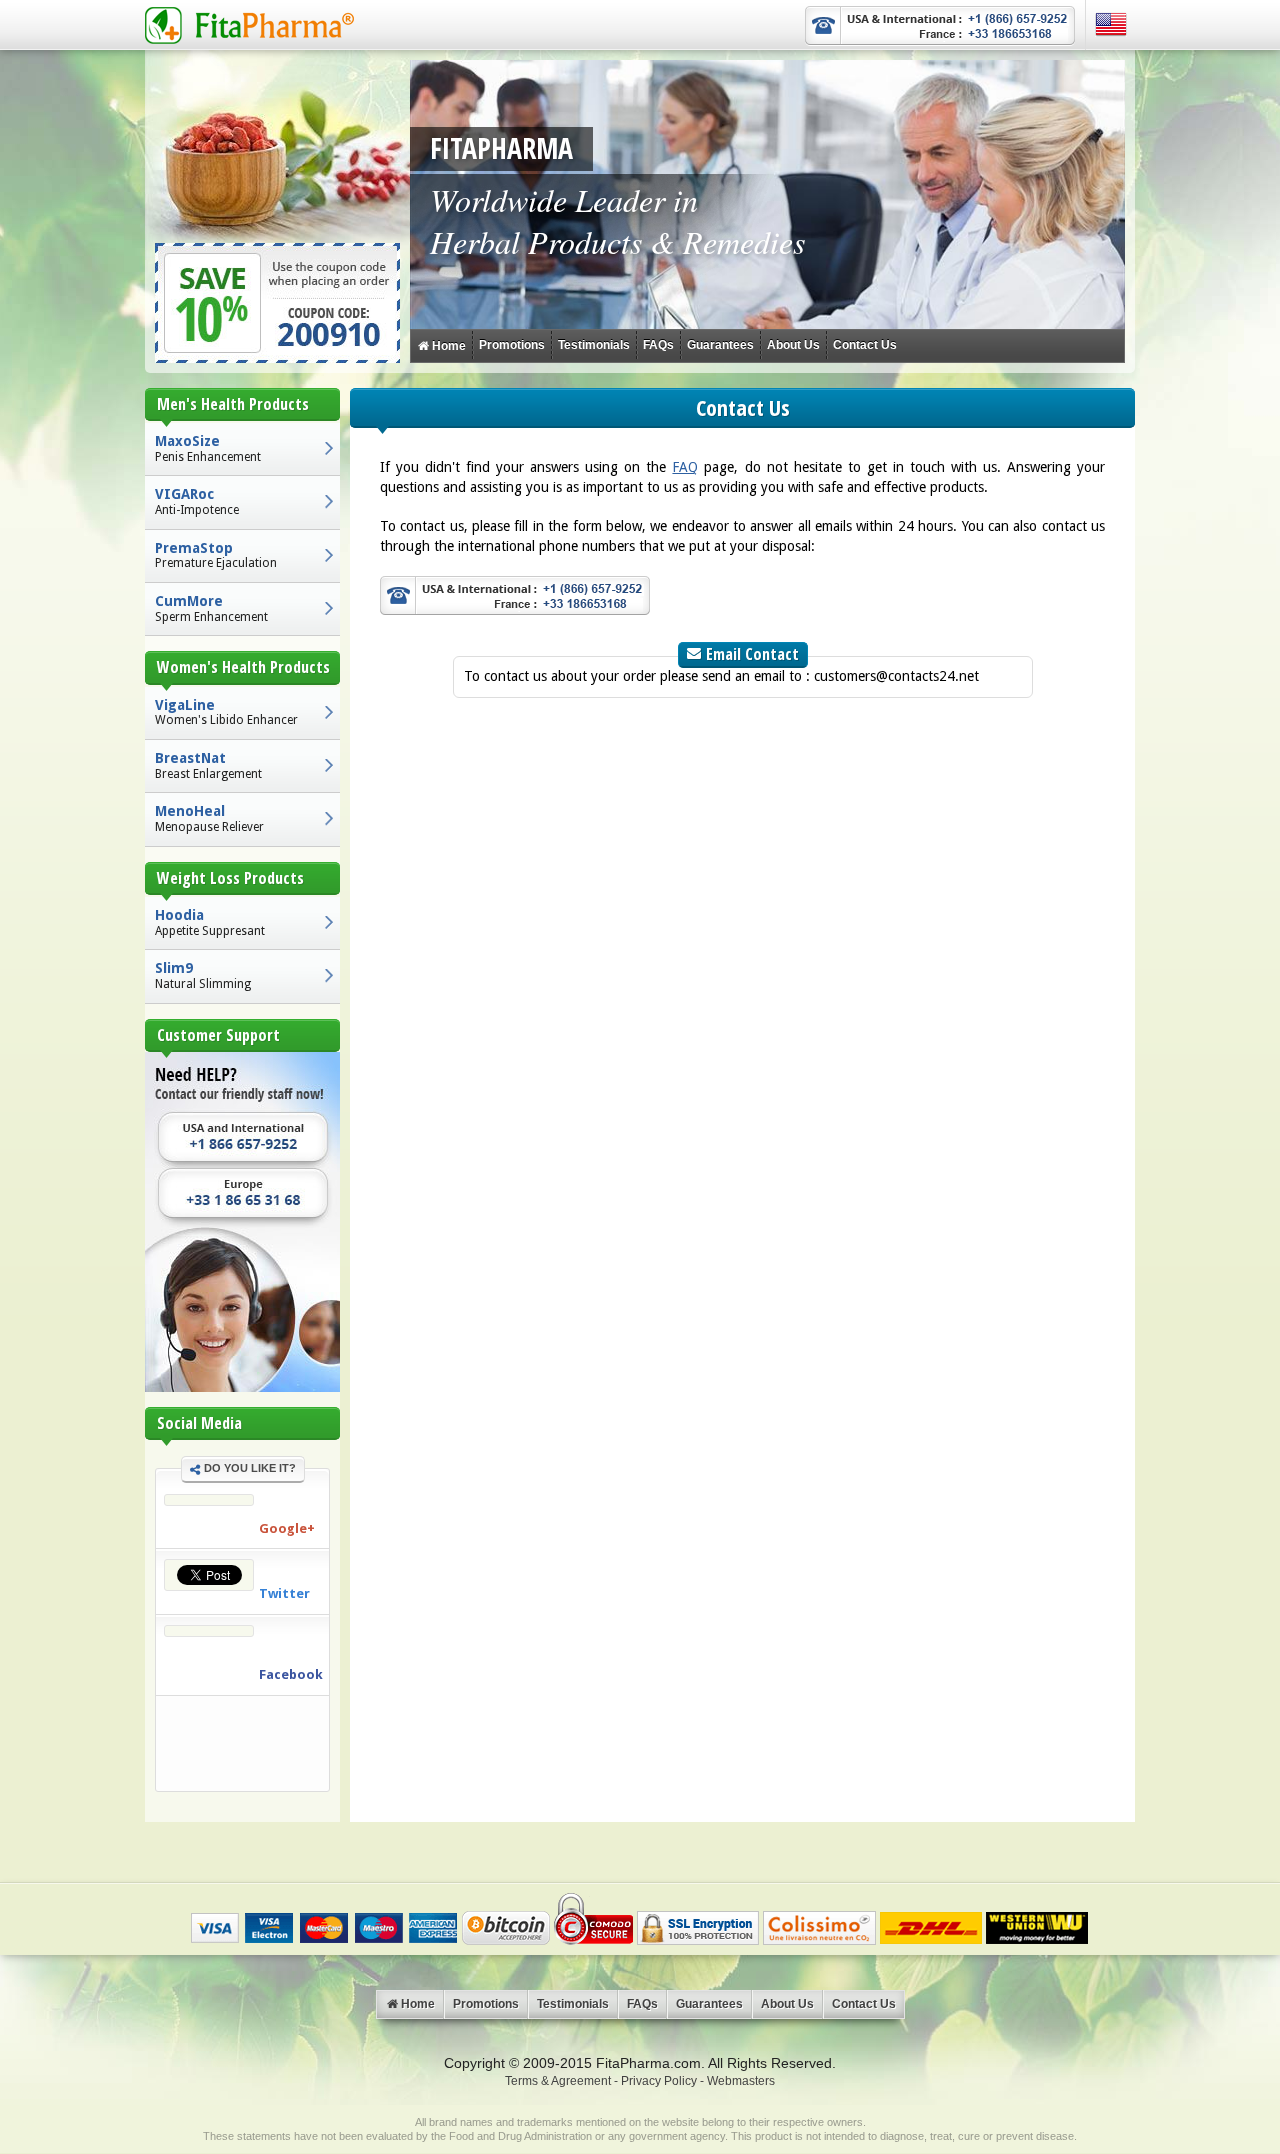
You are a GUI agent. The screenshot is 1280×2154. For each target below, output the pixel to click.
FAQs (658, 345)
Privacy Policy (659, 2081)
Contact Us (865, 345)
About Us (793, 345)
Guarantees (720, 345)
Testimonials (594, 345)
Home (447, 346)
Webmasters (741, 2081)
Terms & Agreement (558, 2081)
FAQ (685, 467)
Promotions (512, 345)
